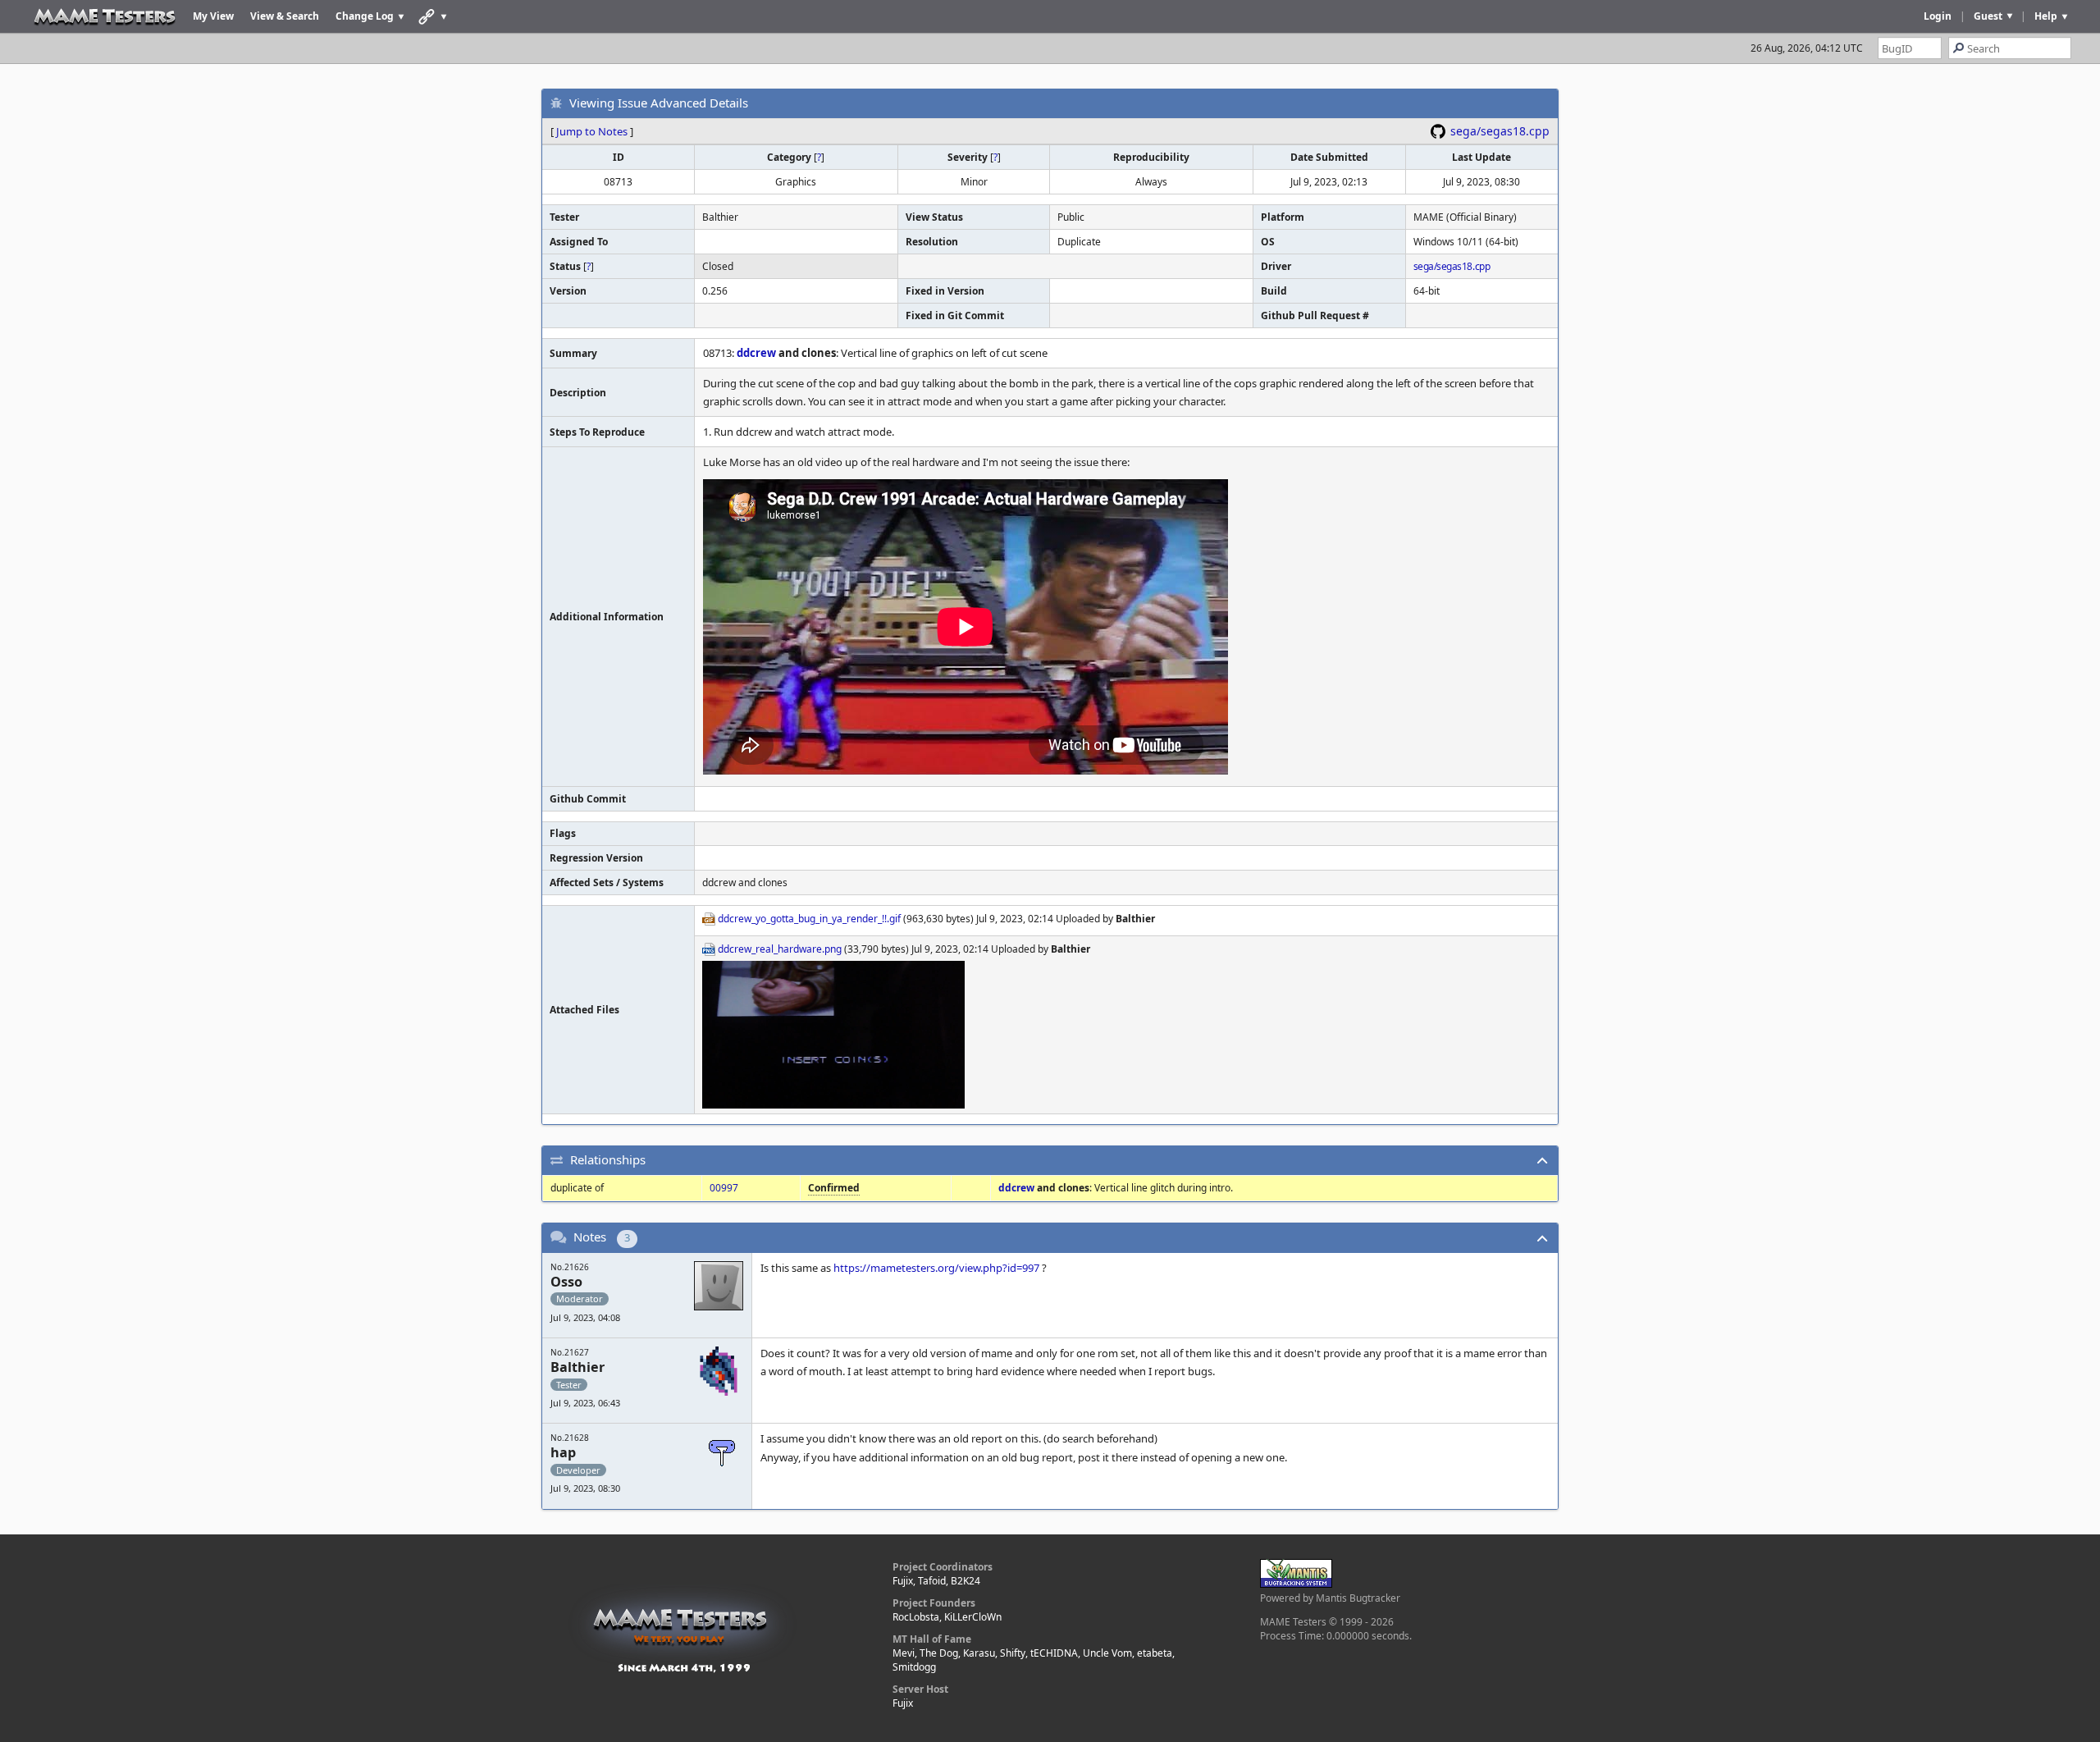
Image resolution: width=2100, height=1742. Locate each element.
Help (2046, 16)
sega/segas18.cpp (1500, 131)
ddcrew (756, 353)
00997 (724, 1188)
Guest (1988, 16)
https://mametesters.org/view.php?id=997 (936, 1268)
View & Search (285, 16)
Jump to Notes (592, 131)
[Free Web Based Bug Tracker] (1296, 1584)
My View (213, 16)
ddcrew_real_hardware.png (780, 949)
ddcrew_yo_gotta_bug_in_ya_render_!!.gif (809, 919)
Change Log (365, 16)
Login (1938, 16)
